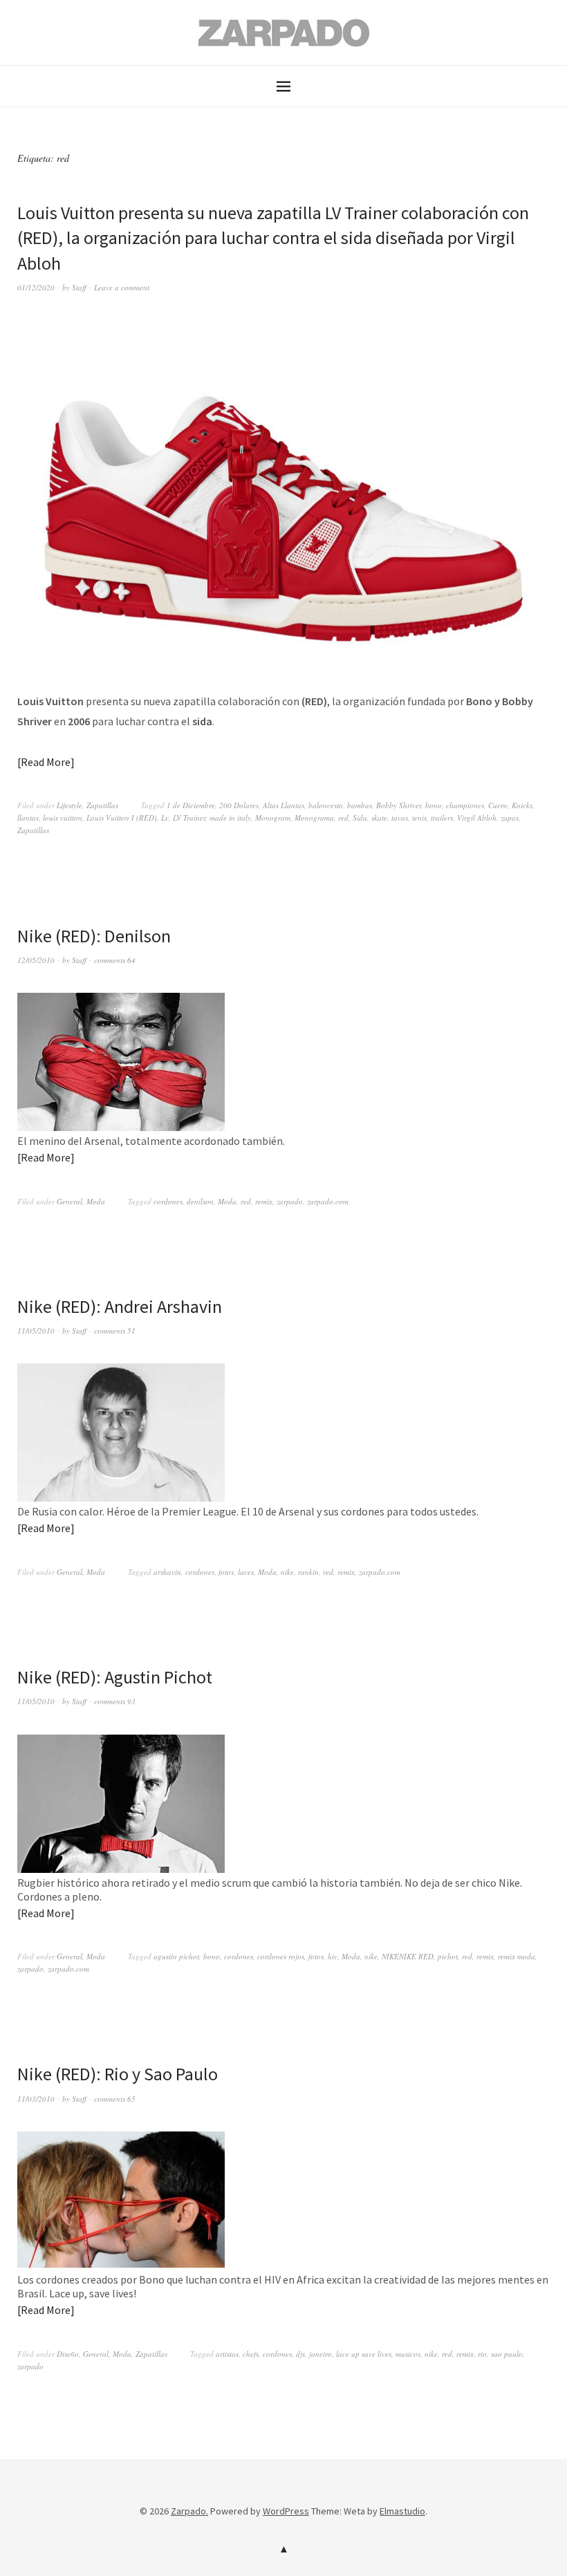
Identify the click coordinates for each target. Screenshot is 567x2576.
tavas (400, 818)
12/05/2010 (36, 960)
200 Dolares (239, 805)
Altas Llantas (283, 805)
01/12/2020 (36, 287)
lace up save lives (364, 2354)
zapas (510, 818)
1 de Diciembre (191, 805)
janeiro (320, 2354)
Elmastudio (402, 2511)
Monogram (273, 818)
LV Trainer (189, 818)
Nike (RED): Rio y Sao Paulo (118, 2074)
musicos (408, 2354)
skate (379, 818)
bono (434, 805)
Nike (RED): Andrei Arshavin (120, 1306)
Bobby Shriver (399, 805)
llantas (28, 818)
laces (246, 1572)
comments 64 (115, 960)
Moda (96, 1201)
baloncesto (326, 805)
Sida (360, 818)
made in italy (230, 818)
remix (264, 1201)
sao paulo (507, 2354)
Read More (46, 762)
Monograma (314, 818)
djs (300, 2354)
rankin (308, 1572)
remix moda (517, 1956)
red (343, 818)
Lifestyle (69, 805)
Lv (165, 818)
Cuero (498, 805)
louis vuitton (63, 818)
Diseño (68, 2354)
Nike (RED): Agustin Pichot (115, 1677)
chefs (251, 2354)
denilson (200, 1201)
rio (482, 2354)
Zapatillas (102, 805)
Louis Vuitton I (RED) (122, 818)
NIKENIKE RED (408, 1956)
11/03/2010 (36, 2099)
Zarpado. (189, 2511)
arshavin (167, 1572)
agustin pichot (176, 1956)
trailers (442, 818)
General (69, 1201)
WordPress (286, 2511)
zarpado (290, 1201)
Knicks (522, 805)
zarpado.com (328, 1201)
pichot (448, 1956)
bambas (360, 805)
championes (465, 805)
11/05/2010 (36, 1331)
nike (287, 1572)
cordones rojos (281, 1956)
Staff (79, 287)
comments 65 (115, 2099)
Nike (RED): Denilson (94, 936)
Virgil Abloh (477, 818)
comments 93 (115, 1701)
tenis (419, 818)
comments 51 (115, 1331)
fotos (226, 1572)
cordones (168, 1201)
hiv (333, 1956)
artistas (227, 2354)
